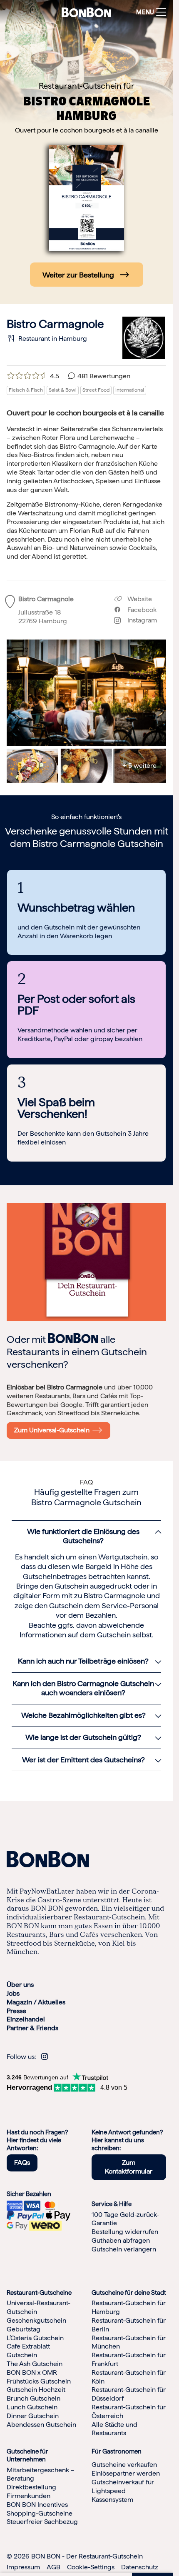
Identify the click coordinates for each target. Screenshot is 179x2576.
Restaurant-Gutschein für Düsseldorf (129, 2394)
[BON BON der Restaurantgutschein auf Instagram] (45, 2057)
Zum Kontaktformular (129, 2167)
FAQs (22, 2163)
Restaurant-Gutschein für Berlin (129, 2325)
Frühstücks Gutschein (39, 2381)
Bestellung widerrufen (125, 2232)
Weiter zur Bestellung (78, 275)
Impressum (23, 2567)
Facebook (139, 610)
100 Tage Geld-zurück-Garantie (125, 2219)
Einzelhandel (26, 2020)
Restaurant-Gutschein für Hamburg (129, 2308)
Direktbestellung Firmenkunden (31, 2492)
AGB (53, 2567)
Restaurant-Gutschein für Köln (129, 2377)
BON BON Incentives (37, 2505)
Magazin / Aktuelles (36, 2002)
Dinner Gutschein (33, 2416)
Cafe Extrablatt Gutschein (28, 2351)
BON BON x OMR (32, 2372)
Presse (16, 2011)
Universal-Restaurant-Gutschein (39, 2308)
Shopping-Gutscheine (40, 2513)
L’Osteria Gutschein (35, 2338)
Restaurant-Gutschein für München (129, 2342)
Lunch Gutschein (32, 2407)
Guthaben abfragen (121, 2240)
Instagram (139, 620)
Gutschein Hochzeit (36, 2390)
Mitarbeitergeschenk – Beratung (41, 2474)
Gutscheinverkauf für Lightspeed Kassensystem (123, 2491)
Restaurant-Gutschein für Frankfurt (129, 2360)
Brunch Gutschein (34, 2399)
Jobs (13, 1993)
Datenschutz (140, 2567)
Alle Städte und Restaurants (114, 2429)
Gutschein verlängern (124, 2249)
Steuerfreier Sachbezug (42, 2522)
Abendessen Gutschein (41, 2425)
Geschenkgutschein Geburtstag (36, 2325)
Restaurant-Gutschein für (87, 86)
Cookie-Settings (91, 2567)
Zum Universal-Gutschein (53, 1430)
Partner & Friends (32, 2028)
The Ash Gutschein (35, 2364)
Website (139, 599)
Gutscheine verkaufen (124, 2465)
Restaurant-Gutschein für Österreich (129, 2411)
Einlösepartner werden (126, 2474)
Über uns (20, 1985)
